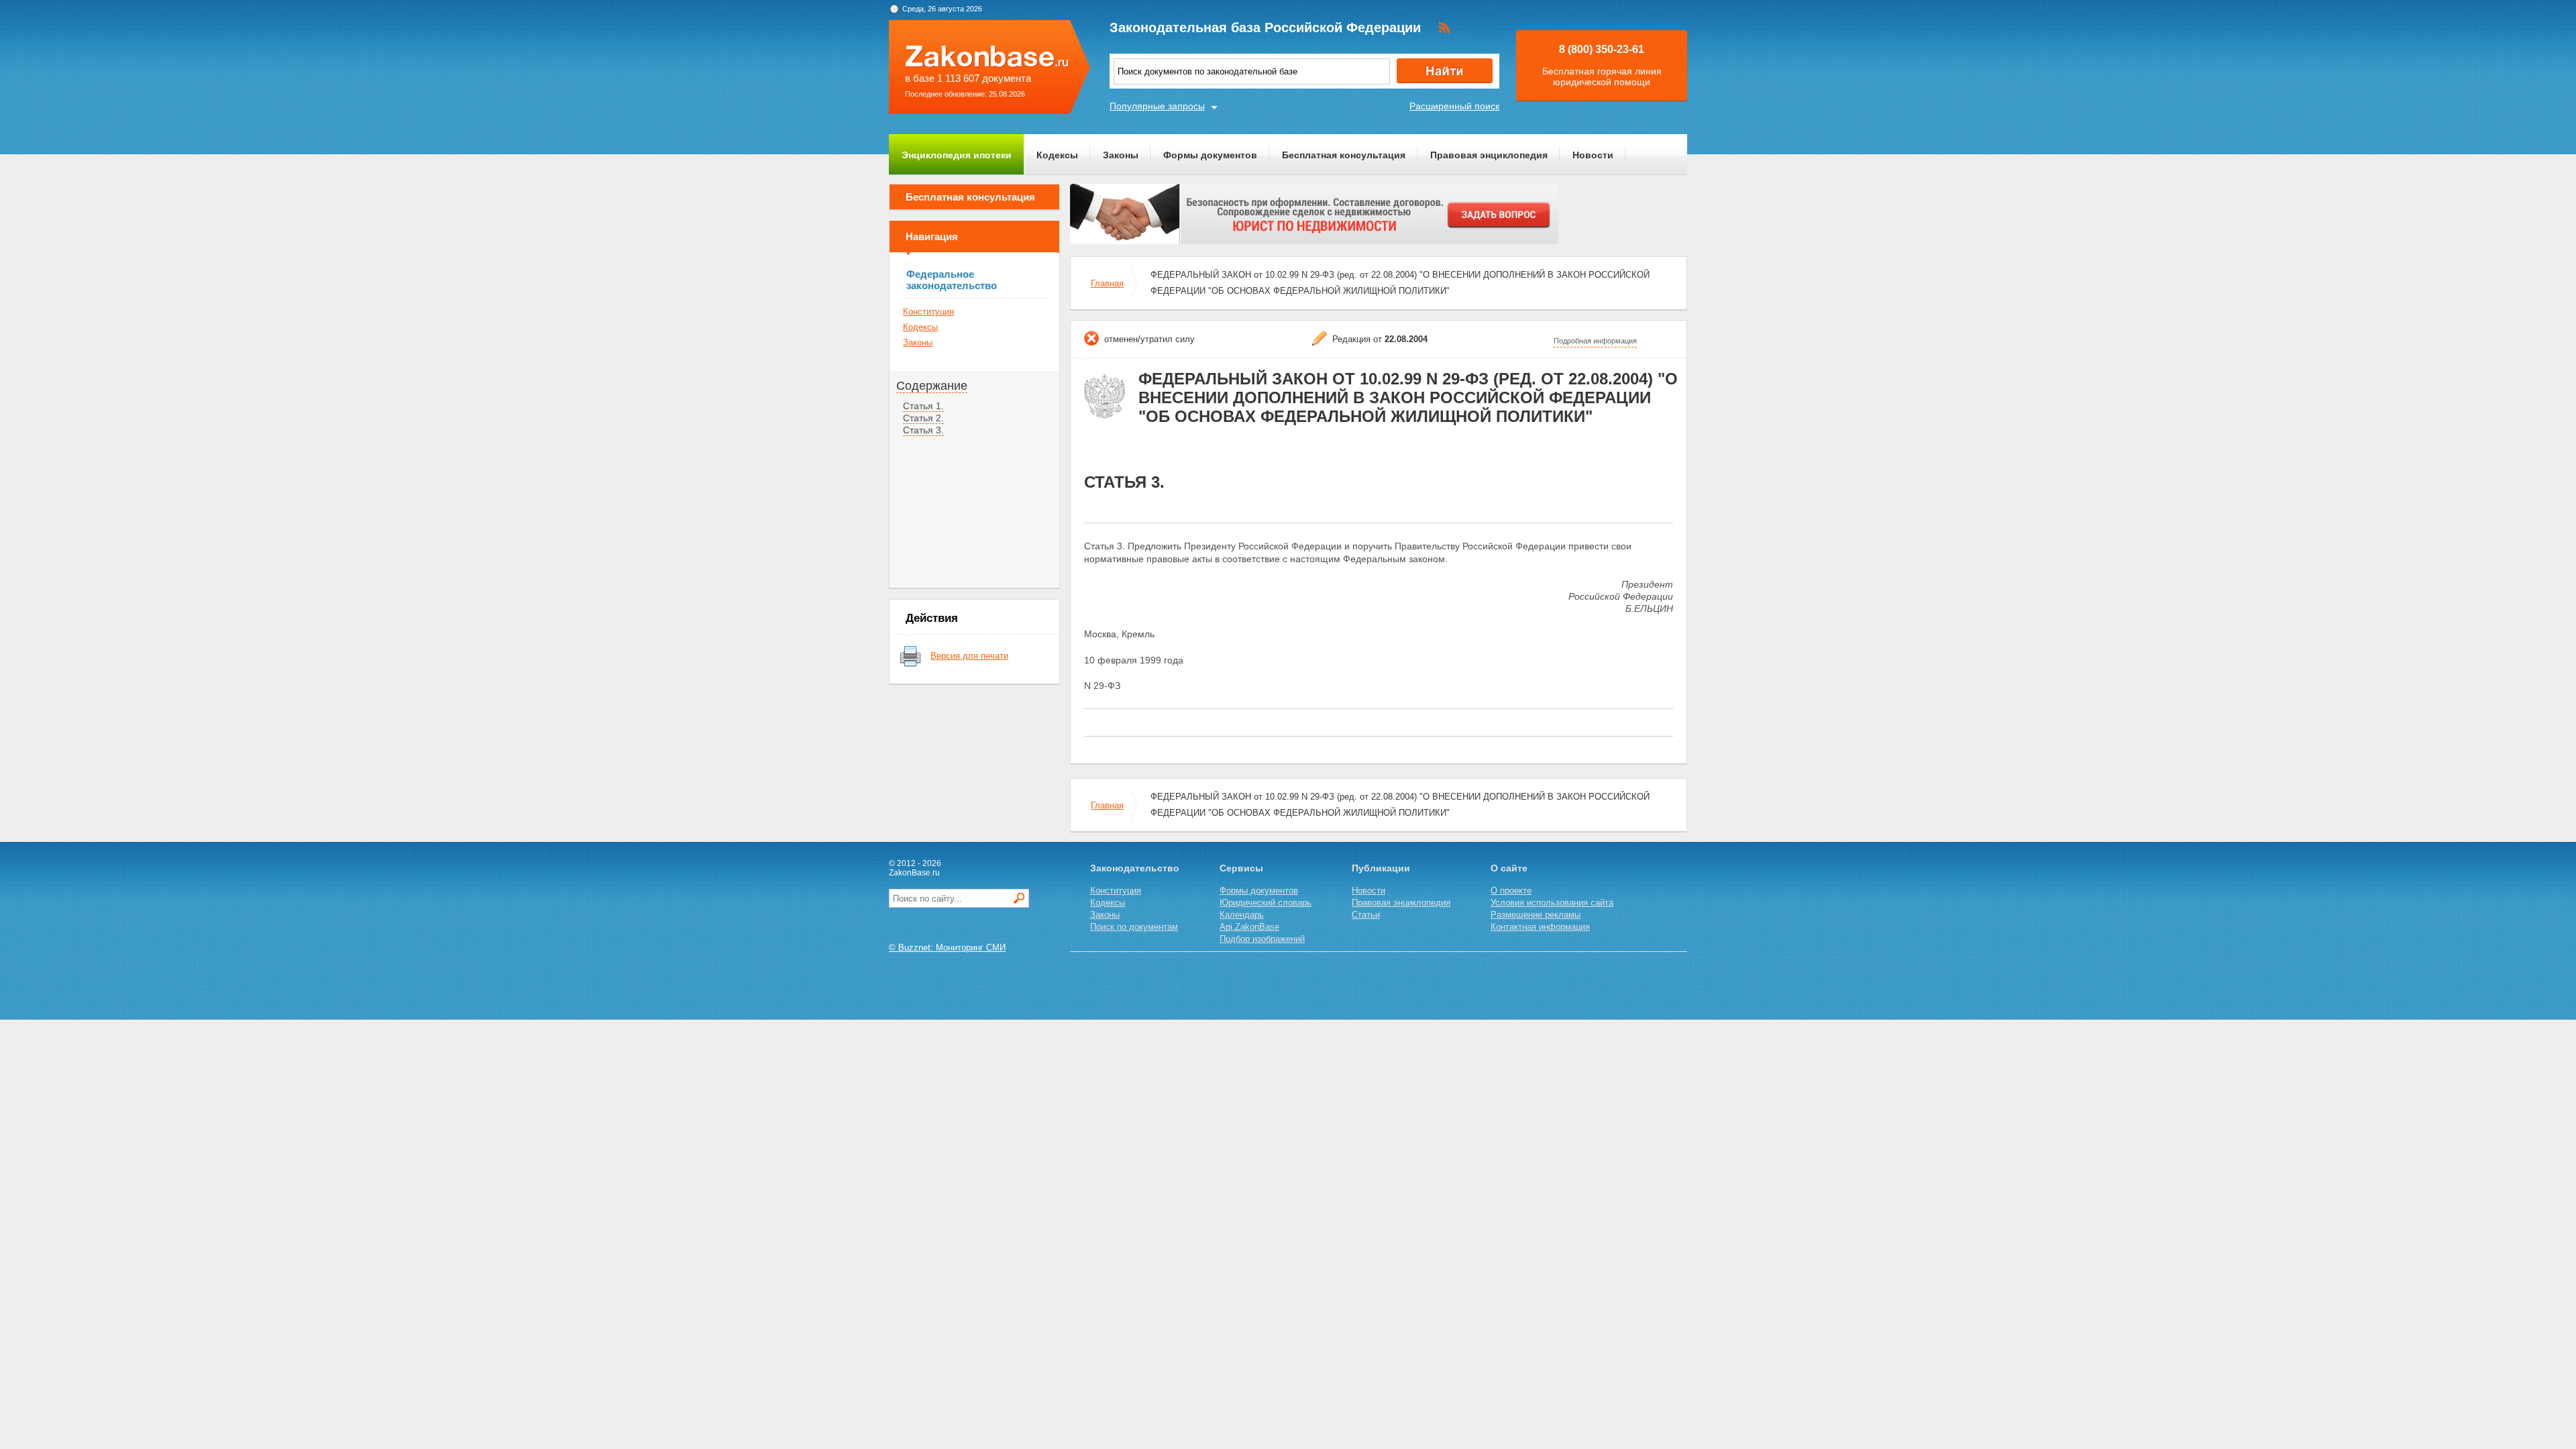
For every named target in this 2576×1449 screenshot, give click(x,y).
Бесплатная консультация (1344, 155)
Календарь (1242, 915)
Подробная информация (1595, 341)
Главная (1107, 283)
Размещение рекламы (1536, 915)
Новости (1593, 155)
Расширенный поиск (1454, 106)
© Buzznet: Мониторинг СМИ (947, 948)
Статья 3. (923, 430)
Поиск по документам (1134, 927)
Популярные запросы (1157, 106)
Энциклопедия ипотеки (957, 155)
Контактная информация (1540, 927)
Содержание (932, 386)
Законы (1121, 155)
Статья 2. (923, 418)
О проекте (1511, 891)
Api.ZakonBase (1249, 927)
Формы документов (1210, 155)
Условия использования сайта (1552, 903)
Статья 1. (923, 406)
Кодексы (1057, 155)
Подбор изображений (1262, 939)
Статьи (1366, 915)
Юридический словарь (1266, 903)
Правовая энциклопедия (1489, 155)
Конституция (928, 312)
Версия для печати (969, 656)
